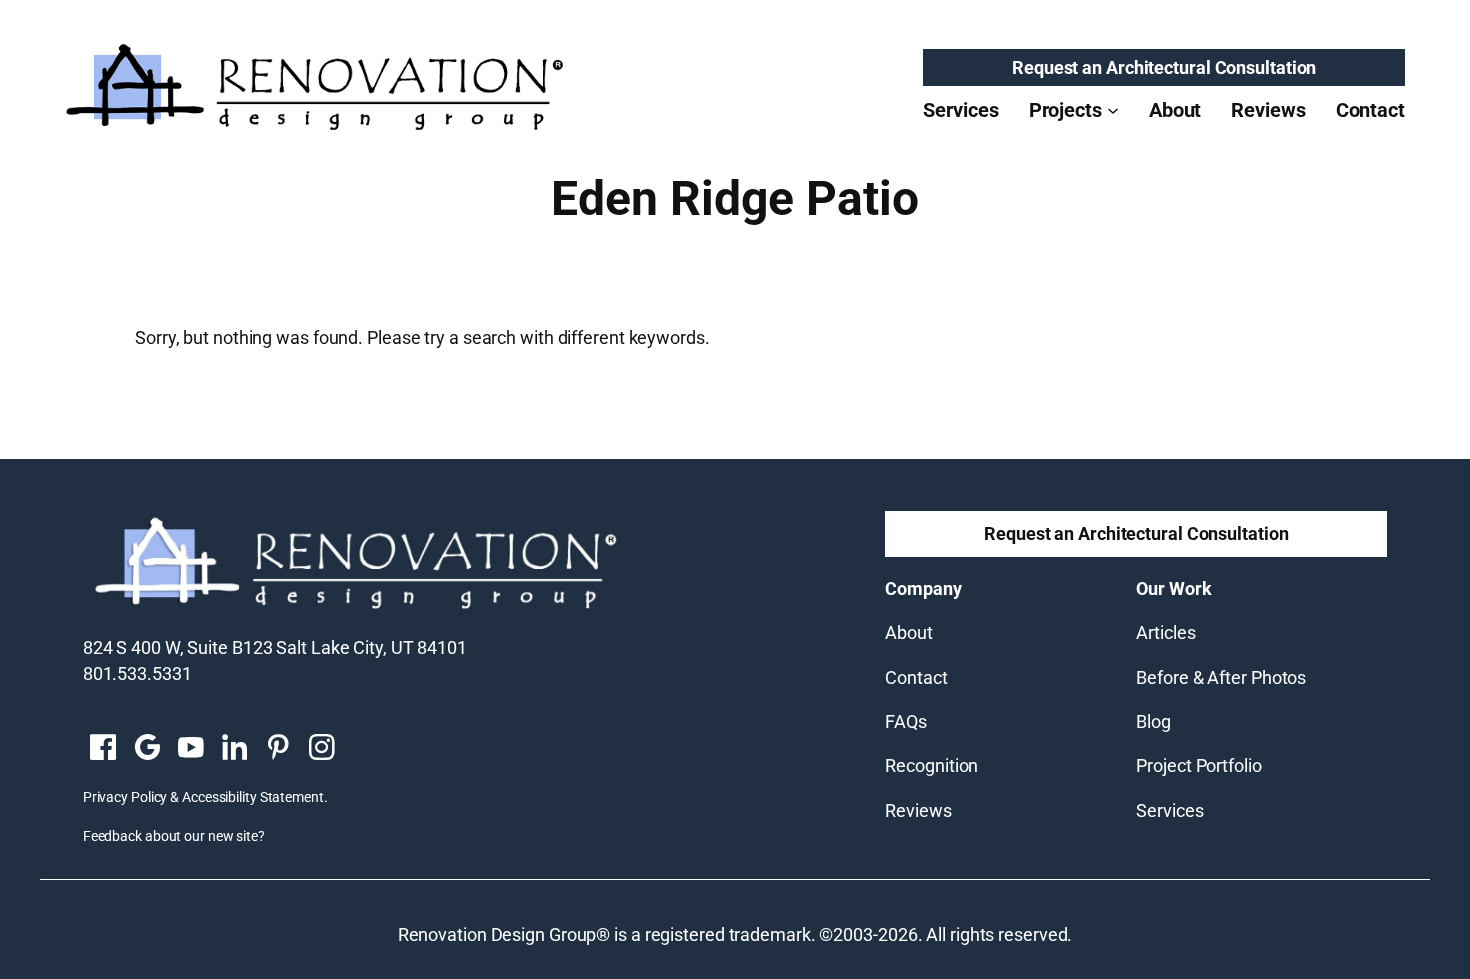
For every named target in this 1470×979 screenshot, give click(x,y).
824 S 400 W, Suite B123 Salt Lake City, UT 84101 (275, 647)
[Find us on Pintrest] (278, 749)
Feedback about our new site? (174, 836)
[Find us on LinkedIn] (234, 749)
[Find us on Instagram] (322, 749)
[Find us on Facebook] (103, 749)
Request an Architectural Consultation (1164, 67)
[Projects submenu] (1113, 110)
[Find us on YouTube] (191, 749)
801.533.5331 (137, 673)
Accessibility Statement (253, 797)
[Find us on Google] (147, 749)
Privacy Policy (125, 797)
